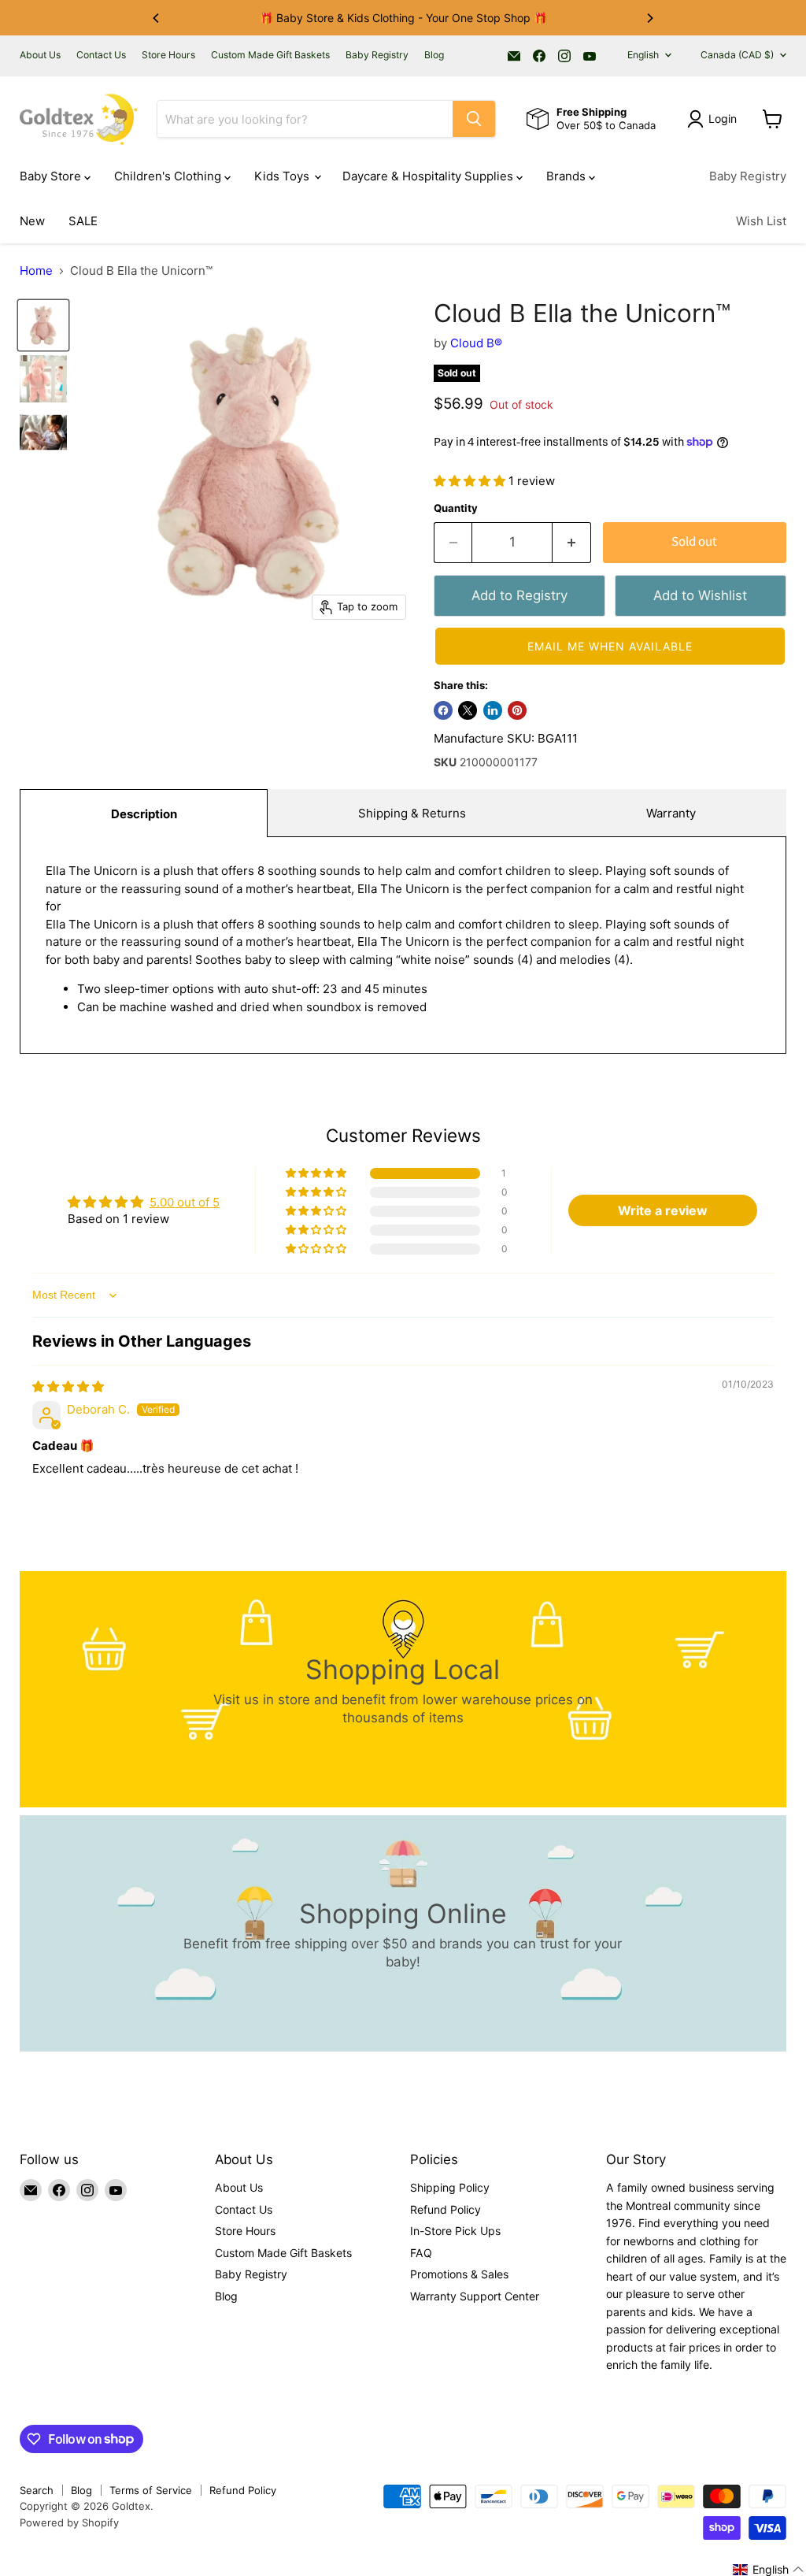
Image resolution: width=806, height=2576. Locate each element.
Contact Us (101, 55)
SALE (83, 221)
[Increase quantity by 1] (572, 542)
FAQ (421, 2253)
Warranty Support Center (475, 2296)
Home (36, 271)
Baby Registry (377, 55)
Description (144, 814)
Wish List (761, 221)
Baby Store (52, 176)
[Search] (474, 119)
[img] (68, 1386)
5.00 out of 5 (185, 1202)
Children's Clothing (169, 176)
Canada (737, 55)
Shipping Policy (450, 2187)
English (643, 55)
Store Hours (168, 55)
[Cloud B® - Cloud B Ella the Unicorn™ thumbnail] (43, 325)
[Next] (649, 18)
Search (37, 2490)
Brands (568, 176)
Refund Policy (446, 2209)
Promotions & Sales (459, 2274)
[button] (471, 481)
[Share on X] (468, 710)
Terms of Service (151, 2490)
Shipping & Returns (412, 813)
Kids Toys (283, 176)
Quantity (456, 508)
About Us (40, 55)
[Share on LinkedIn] (493, 710)
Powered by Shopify (69, 2522)
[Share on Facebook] (443, 710)
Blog (434, 55)
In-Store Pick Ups (455, 2231)
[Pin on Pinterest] (517, 710)
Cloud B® (476, 343)
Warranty (671, 813)
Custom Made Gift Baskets (270, 55)
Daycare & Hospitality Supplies (429, 176)
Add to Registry (519, 595)
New (32, 221)
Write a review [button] (663, 1210)
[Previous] (157, 18)
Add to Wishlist (700, 595)
